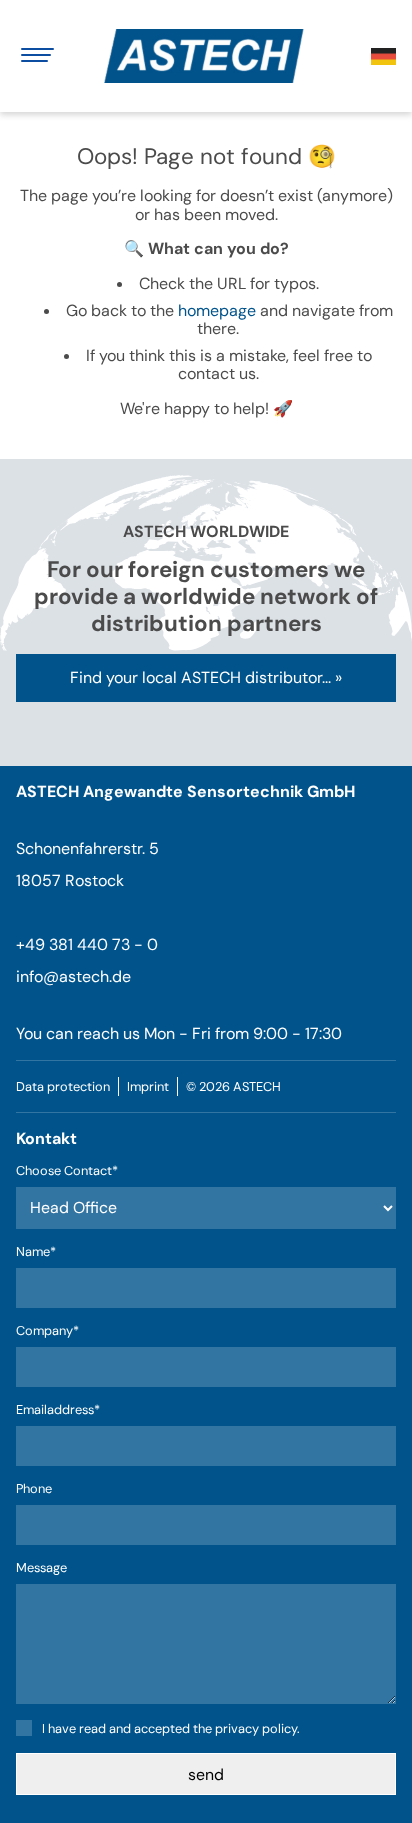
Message (41, 1568)
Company (48, 1331)
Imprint (148, 1086)
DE (383, 56)
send (206, 1774)
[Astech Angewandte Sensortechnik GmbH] (212, 56)
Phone (34, 1489)
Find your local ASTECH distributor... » (206, 677)
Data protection (63, 1086)
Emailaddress (58, 1410)
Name (48, 1252)
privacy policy (256, 1728)
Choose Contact (67, 1171)
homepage (217, 310)
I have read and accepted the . (171, 1728)
